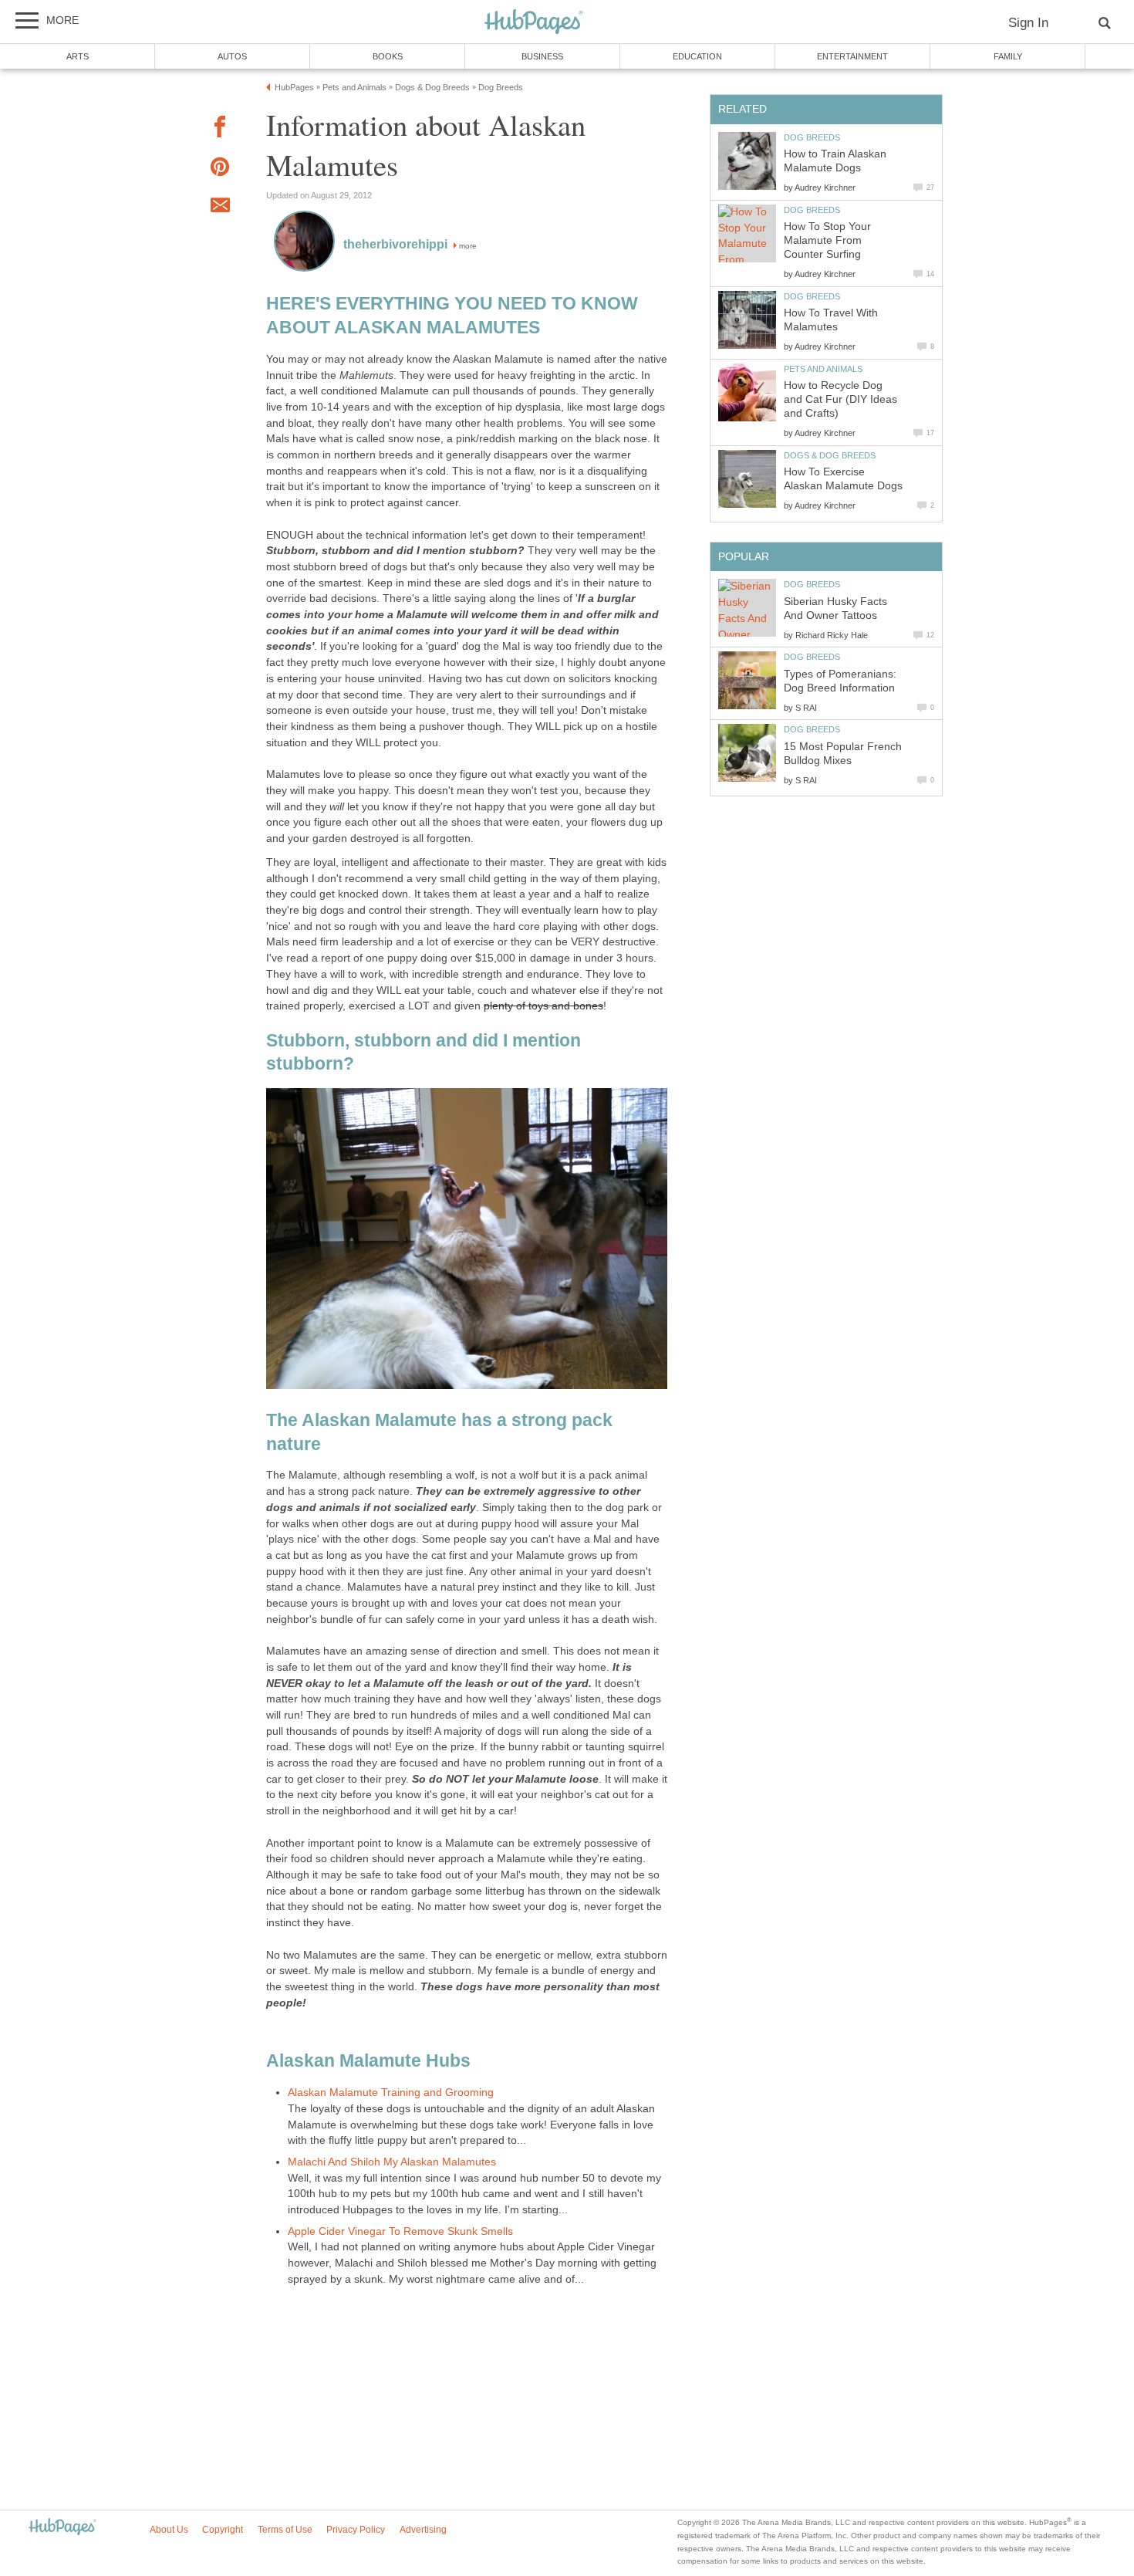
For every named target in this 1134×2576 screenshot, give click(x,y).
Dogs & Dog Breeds (830, 455)
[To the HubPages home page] (62, 2528)
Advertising (423, 2530)
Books (388, 56)
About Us (169, 2530)
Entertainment (852, 56)
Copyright (223, 2530)
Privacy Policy (356, 2530)
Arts (78, 56)
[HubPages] (534, 23)
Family (1008, 56)
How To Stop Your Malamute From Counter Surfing (827, 240)
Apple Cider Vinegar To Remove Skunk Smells (400, 2231)
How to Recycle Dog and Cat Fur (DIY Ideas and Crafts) (840, 399)
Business (542, 56)
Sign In (1028, 23)
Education (697, 56)
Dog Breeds (812, 137)
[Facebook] (220, 129)
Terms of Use (285, 2530)
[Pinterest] (220, 169)
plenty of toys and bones (543, 1006)
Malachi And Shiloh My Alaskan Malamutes (392, 2162)
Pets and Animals (823, 369)
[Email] (220, 208)
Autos (232, 56)
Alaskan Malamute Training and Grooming (391, 2093)
